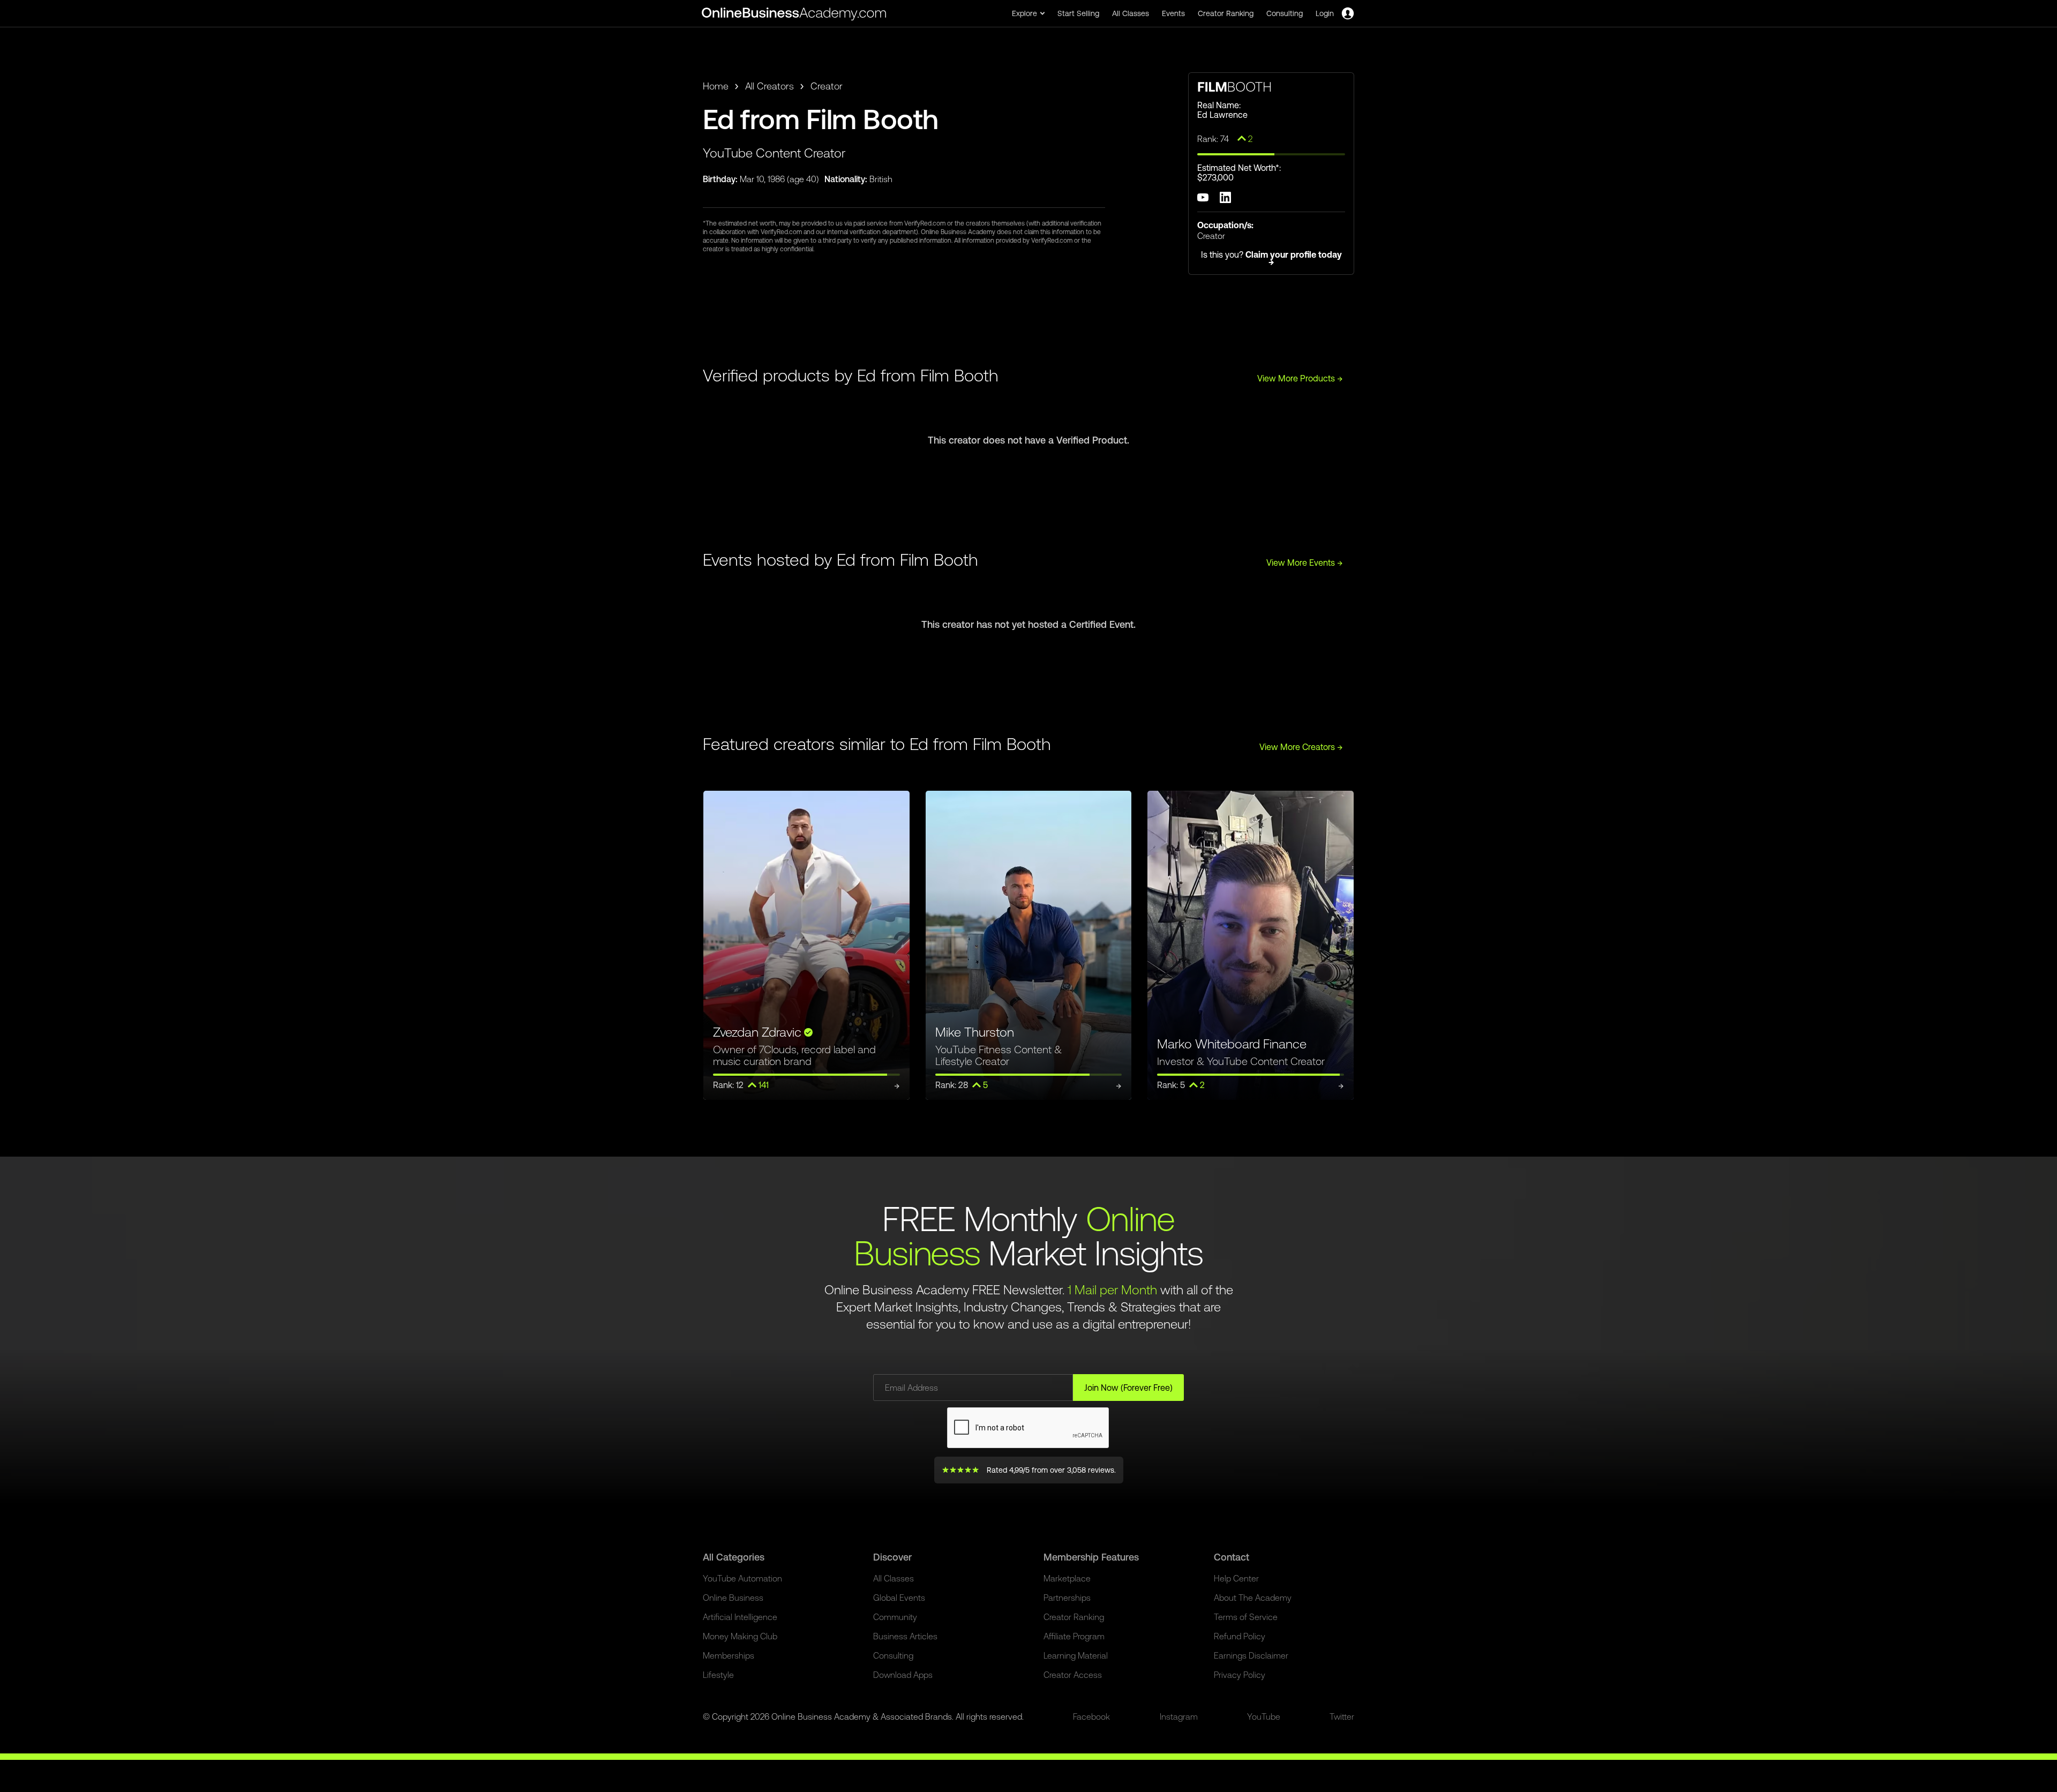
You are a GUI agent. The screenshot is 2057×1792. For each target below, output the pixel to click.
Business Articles (905, 1636)
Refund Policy (1240, 1636)
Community (895, 1617)
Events (1173, 13)
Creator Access (1073, 1675)
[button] (1028, 13)
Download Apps (903, 1675)
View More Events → (1305, 563)
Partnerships (1067, 1598)
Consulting (1285, 13)
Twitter (1342, 1716)
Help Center (1236, 1578)
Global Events (899, 1598)
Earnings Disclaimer (1251, 1655)
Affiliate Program (1074, 1636)
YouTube (1264, 1716)
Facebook (1091, 1716)
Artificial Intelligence (740, 1617)
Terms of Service (1246, 1617)
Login (1325, 13)
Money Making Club (740, 1636)
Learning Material (1076, 1655)
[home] (795, 13)
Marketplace (1067, 1578)
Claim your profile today (1294, 258)
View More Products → (1300, 378)
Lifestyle (718, 1675)
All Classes (1131, 13)
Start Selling (1078, 13)
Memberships (729, 1655)
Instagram (1179, 1716)
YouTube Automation (742, 1578)
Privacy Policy (1240, 1675)
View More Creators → (1301, 747)
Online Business (733, 1598)
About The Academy (1253, 1598)
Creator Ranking (1226, 13)
